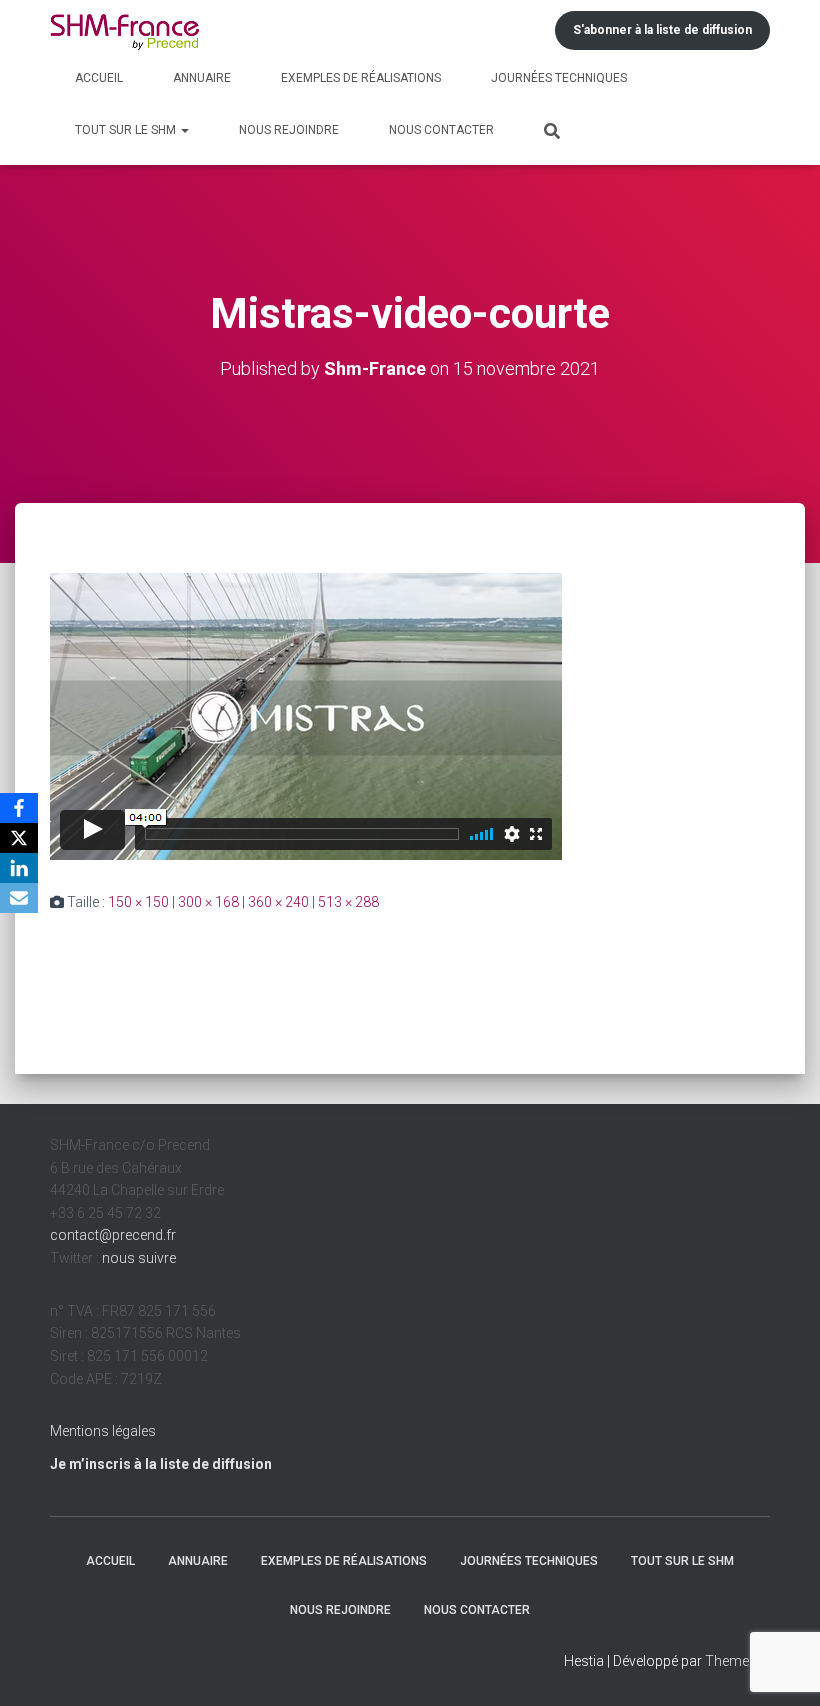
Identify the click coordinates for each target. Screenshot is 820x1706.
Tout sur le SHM (127, 130)
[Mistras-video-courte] (306, 716)
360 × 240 (278, 902)
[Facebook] (19, 808)
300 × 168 (208, 902)
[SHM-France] (125, 30)
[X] (19, 838)
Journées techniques (559, 78)
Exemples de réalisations (361, 78)
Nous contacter (441, 130)
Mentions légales (103, 1431)
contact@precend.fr (113, 1235)
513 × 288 (348, 902)
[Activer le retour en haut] (780, 1666)
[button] (184, 130)
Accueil (99, 78)
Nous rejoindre (289, 130)
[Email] (19, 898)
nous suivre (139, 1258)
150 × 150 (138, 902)
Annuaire (202, 78)
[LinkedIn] (19, 868)
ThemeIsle (737, 1661)
